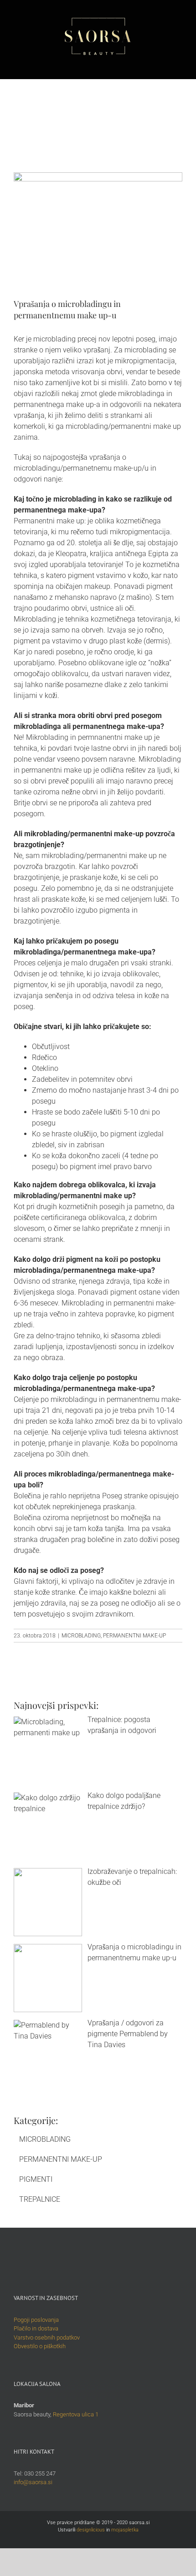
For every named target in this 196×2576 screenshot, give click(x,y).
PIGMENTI (36, 2179)
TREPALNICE (40, 2199)
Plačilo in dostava (36, 2328)
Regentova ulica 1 (76, 2414)
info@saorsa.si (33, 2482)
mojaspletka (125, 2530)
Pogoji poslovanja (36, 2320)
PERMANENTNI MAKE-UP (134, 1636)
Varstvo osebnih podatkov (47, 2337)
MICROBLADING (81, 1636)
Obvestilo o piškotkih (40, 2346)
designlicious (91, 2530)
